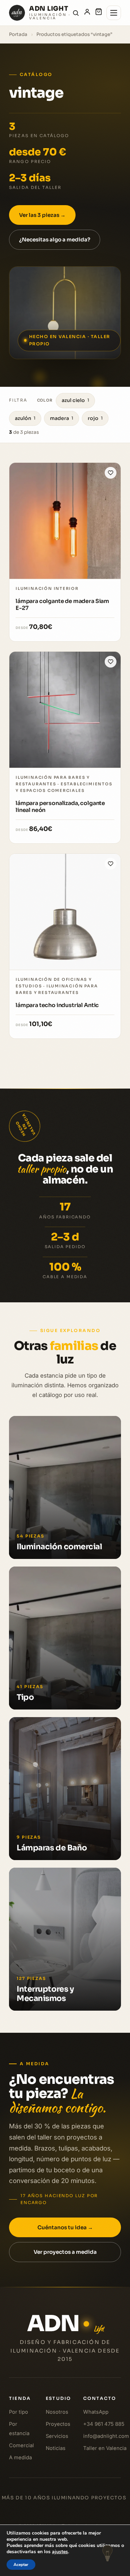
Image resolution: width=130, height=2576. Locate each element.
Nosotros (57, 2412)
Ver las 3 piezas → (42, 215)
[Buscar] (76, 13)
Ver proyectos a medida (65, 2252)
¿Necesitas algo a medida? (55, 240)
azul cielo (75, 400)
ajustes (60, 2552)
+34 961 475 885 (104, 2424)
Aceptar (21, 2565)
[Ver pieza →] (65, 521)
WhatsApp (96, 2412)
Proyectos (58, 2424)
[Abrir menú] (114, 13)
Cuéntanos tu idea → (65, 2227)
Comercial (21, 2445)
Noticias (56, 2448)
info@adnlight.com (106, 2436)
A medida (20, 2458)
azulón (25, 418)
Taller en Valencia (105, 2448)
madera (62, 418)
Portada (18, 34)
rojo (95, 418)
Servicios (57, 2436)
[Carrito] (99, 13)
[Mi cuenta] (87, 13)
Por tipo (19, 2412)
